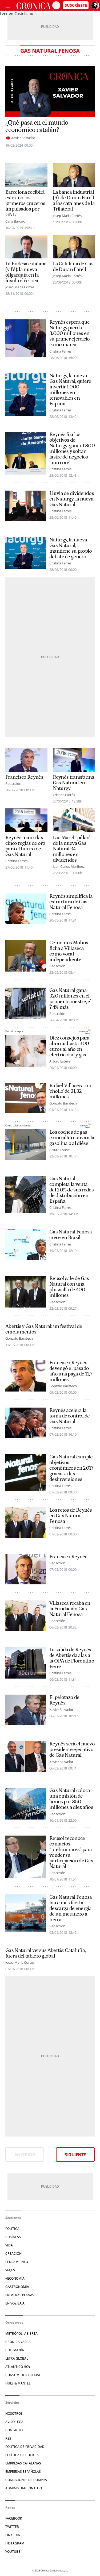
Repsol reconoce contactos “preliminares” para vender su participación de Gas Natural (71, 1852)
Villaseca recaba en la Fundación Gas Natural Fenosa (70, 1609)
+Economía (15, 2278)
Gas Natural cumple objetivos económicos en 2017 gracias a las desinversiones (71, 1468)
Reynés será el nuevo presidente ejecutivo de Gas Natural (72, 1750)
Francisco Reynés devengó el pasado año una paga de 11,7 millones (71, 1371)
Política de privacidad (25, 2447)
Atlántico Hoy (18, 2367)
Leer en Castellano (17, 14)
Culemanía (15, 2350)
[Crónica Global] (33, 5)
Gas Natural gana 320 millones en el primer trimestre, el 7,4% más (70, 999)
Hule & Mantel (18, 2383)
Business (13, 2237)
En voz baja (15, 2303)
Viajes (10, 2270)
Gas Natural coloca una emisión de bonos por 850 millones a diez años (71, 1799)
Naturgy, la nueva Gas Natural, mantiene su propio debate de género (71, 548)
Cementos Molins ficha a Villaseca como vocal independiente (69, 951)
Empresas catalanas (23, 2463)
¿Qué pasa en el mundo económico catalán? (37, 126)
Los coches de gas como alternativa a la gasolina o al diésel (72, 1138)
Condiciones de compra (26, 2480)
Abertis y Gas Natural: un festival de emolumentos (44, 1329)
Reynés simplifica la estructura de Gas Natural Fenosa (71, 902)
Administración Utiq (24, 2488)
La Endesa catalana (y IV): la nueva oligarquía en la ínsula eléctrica (26, 272)
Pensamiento (17, 2262)
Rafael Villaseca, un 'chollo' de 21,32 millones (70, 1091)
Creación (13, 2254)
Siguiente (75, 2155)
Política (12, 2229)
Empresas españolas (23, 2472)
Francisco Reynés (24, 777)
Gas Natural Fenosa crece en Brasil (71, 1235)
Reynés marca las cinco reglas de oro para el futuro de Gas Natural (25, 846)
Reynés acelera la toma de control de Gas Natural (69, 1416)
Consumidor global (23, 2375)
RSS (8, 2438)
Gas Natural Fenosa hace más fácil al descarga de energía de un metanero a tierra (71, 1908)
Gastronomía (17, 2287)
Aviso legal (15, 2422)
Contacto (14, 2430)
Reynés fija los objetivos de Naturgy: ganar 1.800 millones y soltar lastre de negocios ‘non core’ (72, 449)
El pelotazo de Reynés (64, 1700)
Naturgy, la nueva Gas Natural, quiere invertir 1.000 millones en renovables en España (70, 390)
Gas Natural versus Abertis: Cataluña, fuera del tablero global (45, 1953)
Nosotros (14, 2413)
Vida (9, 2245)
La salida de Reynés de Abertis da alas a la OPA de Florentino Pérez (72, 1658)
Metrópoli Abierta (21, 2334)
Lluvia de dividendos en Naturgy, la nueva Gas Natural (72, 499)
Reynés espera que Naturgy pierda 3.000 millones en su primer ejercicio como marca (70, 333)
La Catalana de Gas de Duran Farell (73, 267)
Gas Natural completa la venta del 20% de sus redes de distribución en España (71, 1190)
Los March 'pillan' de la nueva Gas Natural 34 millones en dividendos (71, 849)
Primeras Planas (20, 2295)
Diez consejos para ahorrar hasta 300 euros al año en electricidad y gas (69, 1046)
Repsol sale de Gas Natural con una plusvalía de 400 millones (69, 1287)
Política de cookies (22, 2455)
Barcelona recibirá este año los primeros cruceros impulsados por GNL (25, 203)
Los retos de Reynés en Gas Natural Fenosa (71, 1516)
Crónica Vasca (18, 2342)
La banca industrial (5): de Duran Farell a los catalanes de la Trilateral (74, 201)
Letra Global (17, 2358)
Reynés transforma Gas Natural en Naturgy (74, 783)
